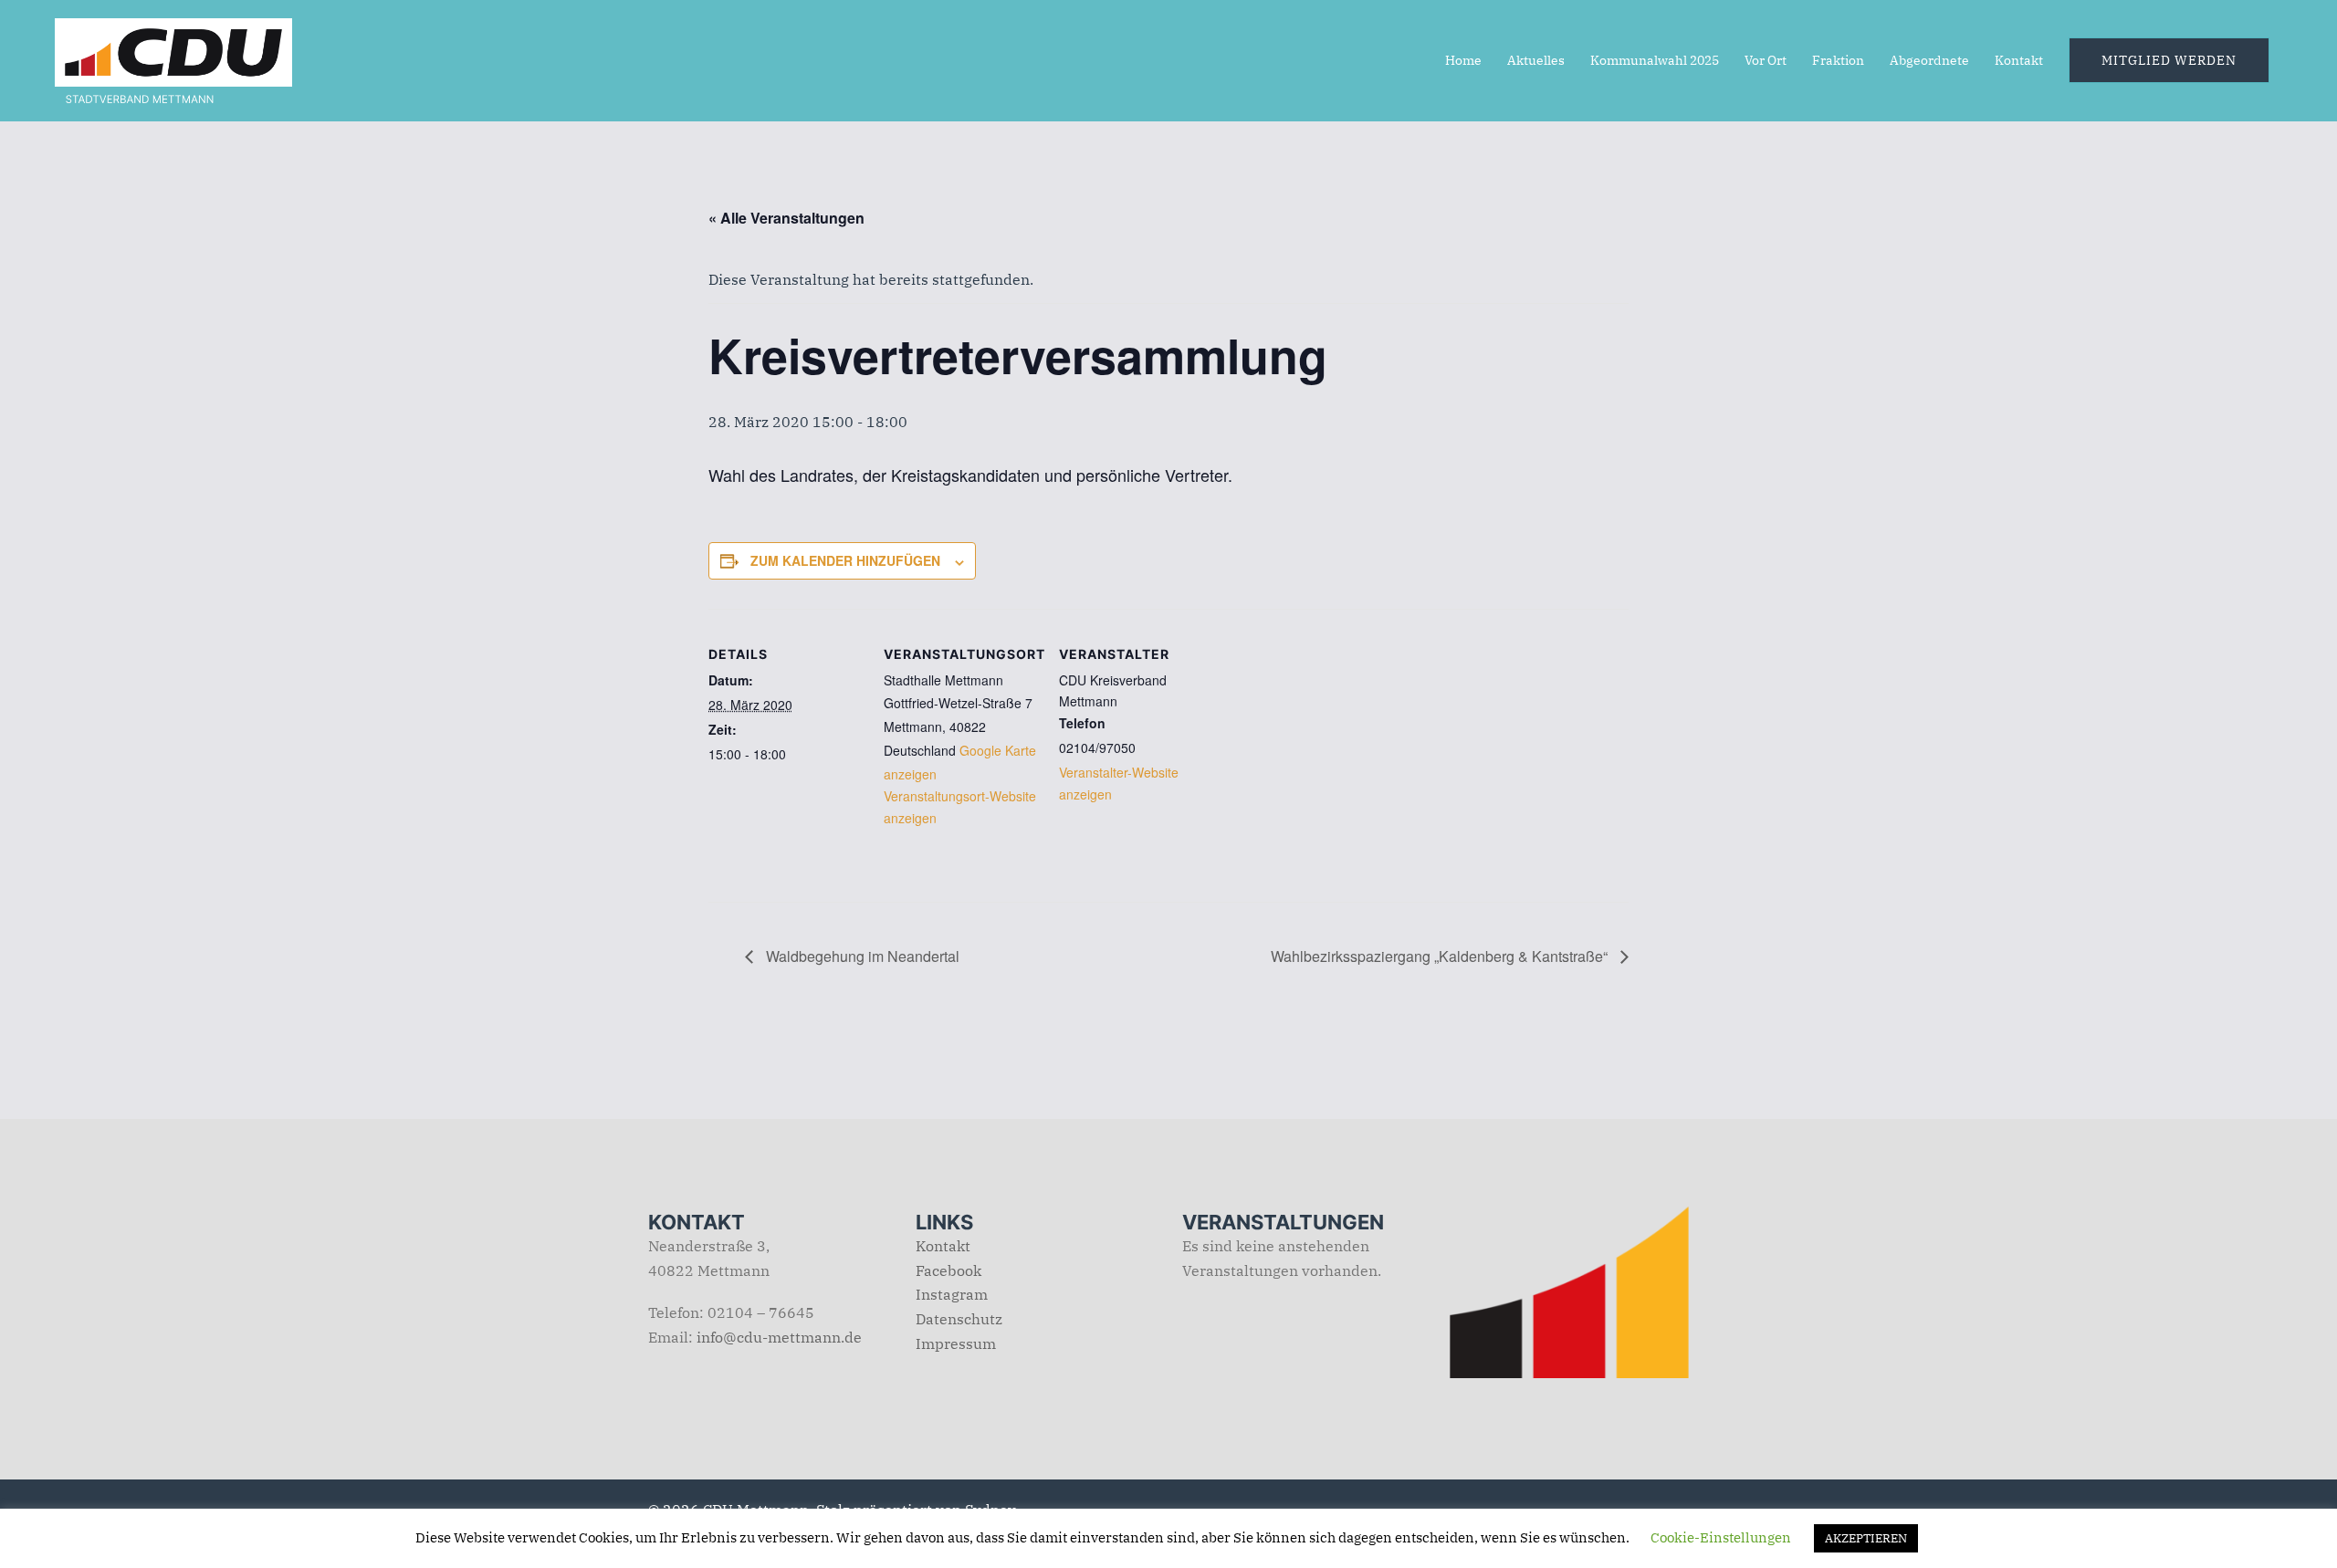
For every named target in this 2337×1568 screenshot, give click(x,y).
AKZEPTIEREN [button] (1866, 1538)
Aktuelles (1536, 60)
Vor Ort (1766, 60)
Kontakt (2019, 60)
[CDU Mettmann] (173, 58)
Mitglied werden (2169, 60)
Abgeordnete (1929, 60)
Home (1463, 60)
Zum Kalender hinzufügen (845, 560)
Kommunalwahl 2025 (1655, 60)
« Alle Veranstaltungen (786, 218)
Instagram (952, 1294)
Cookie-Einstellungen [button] (1721, 1537)
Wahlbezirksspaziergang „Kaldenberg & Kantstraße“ (1441, 956)
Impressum (956, 1343)
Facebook (948, 1270)
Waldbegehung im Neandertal (861, 956)
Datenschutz (959, 1319)
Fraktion (1838, 60)
